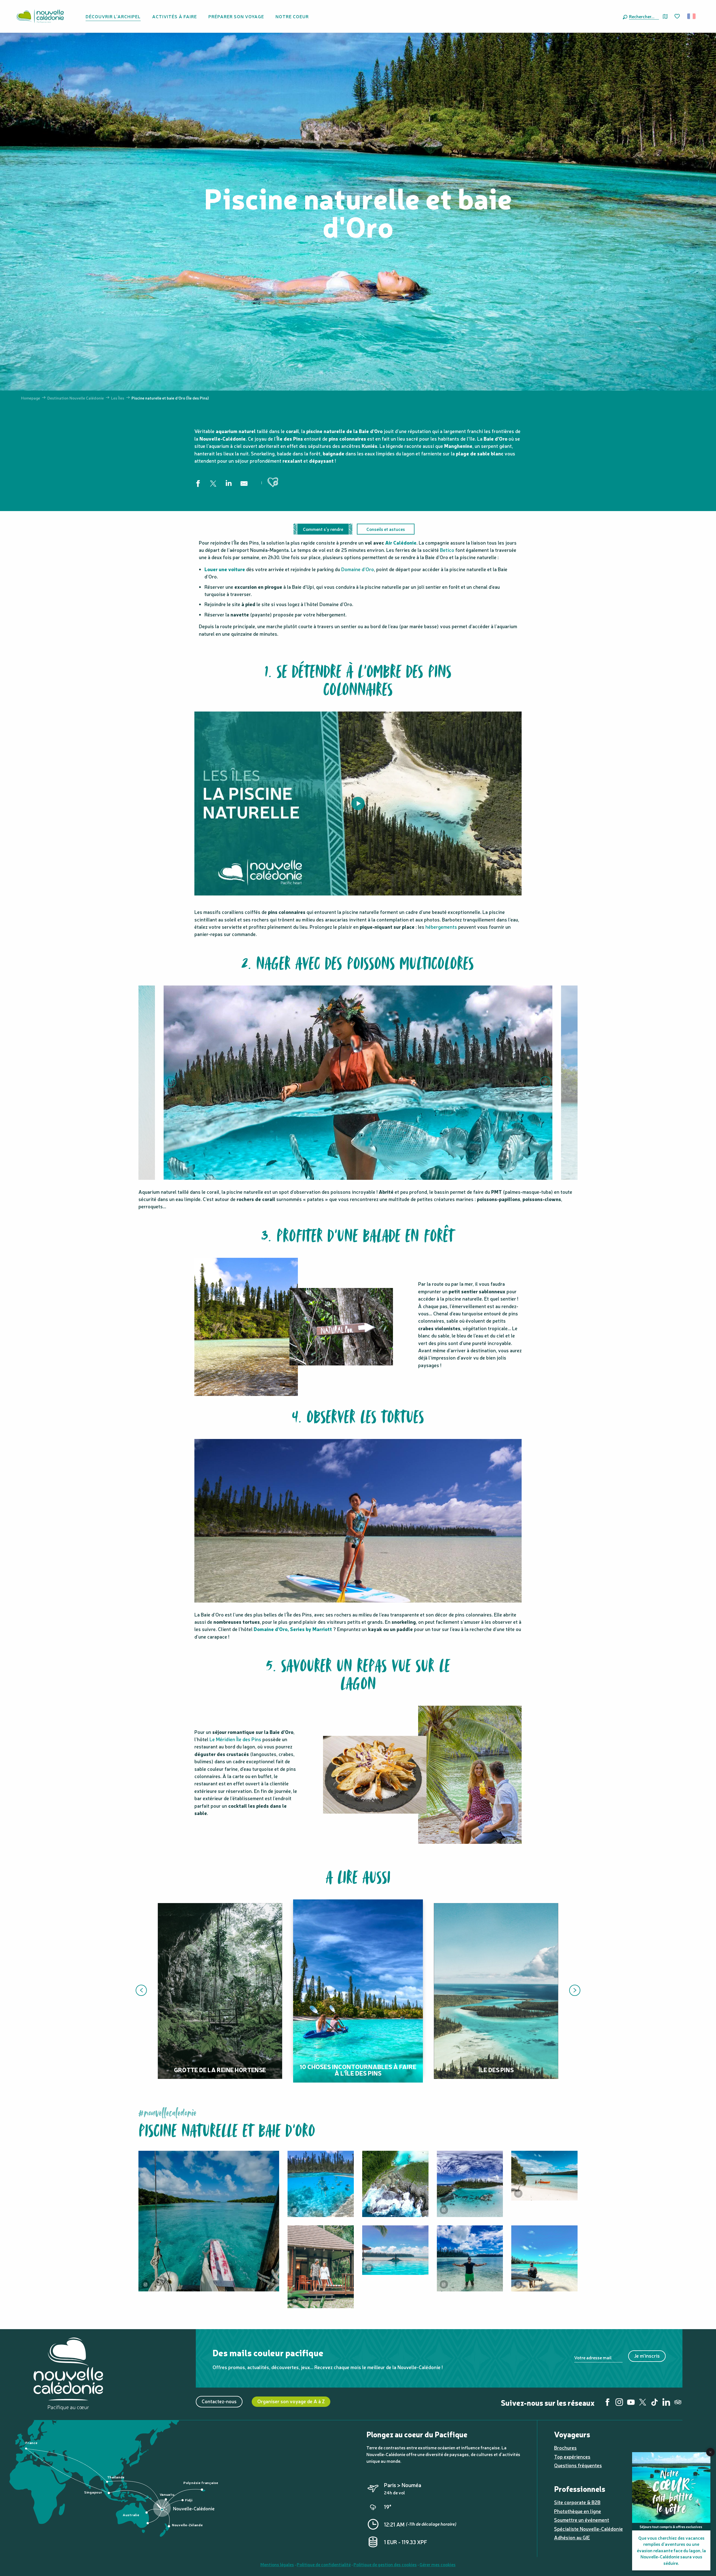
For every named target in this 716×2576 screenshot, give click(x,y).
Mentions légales (277, 2564)
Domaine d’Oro (358, 569)
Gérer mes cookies (438, 2564)
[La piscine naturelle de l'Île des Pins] (358, 803)
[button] (643, 16)
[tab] (323, 529)
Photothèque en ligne (578, 2511)
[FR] (692, 16)
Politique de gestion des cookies (385, 2564)
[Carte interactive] (665, 16)
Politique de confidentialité (324, 2564)
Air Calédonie (401, 543)
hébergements (441, 927)
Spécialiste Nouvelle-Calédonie (588, 2529)
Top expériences (572, 2456)
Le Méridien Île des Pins (235, 1739)
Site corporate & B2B (577, 2502)
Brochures (565, 2448)
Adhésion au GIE (572, 2537)
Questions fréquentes (578, 2465)
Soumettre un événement (582, 2520)
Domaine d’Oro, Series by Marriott (293, 1629)
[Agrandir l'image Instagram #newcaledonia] (209, 2221)
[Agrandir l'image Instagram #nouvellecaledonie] (395, 2184)
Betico (447, 550)
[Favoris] (678, 16)
